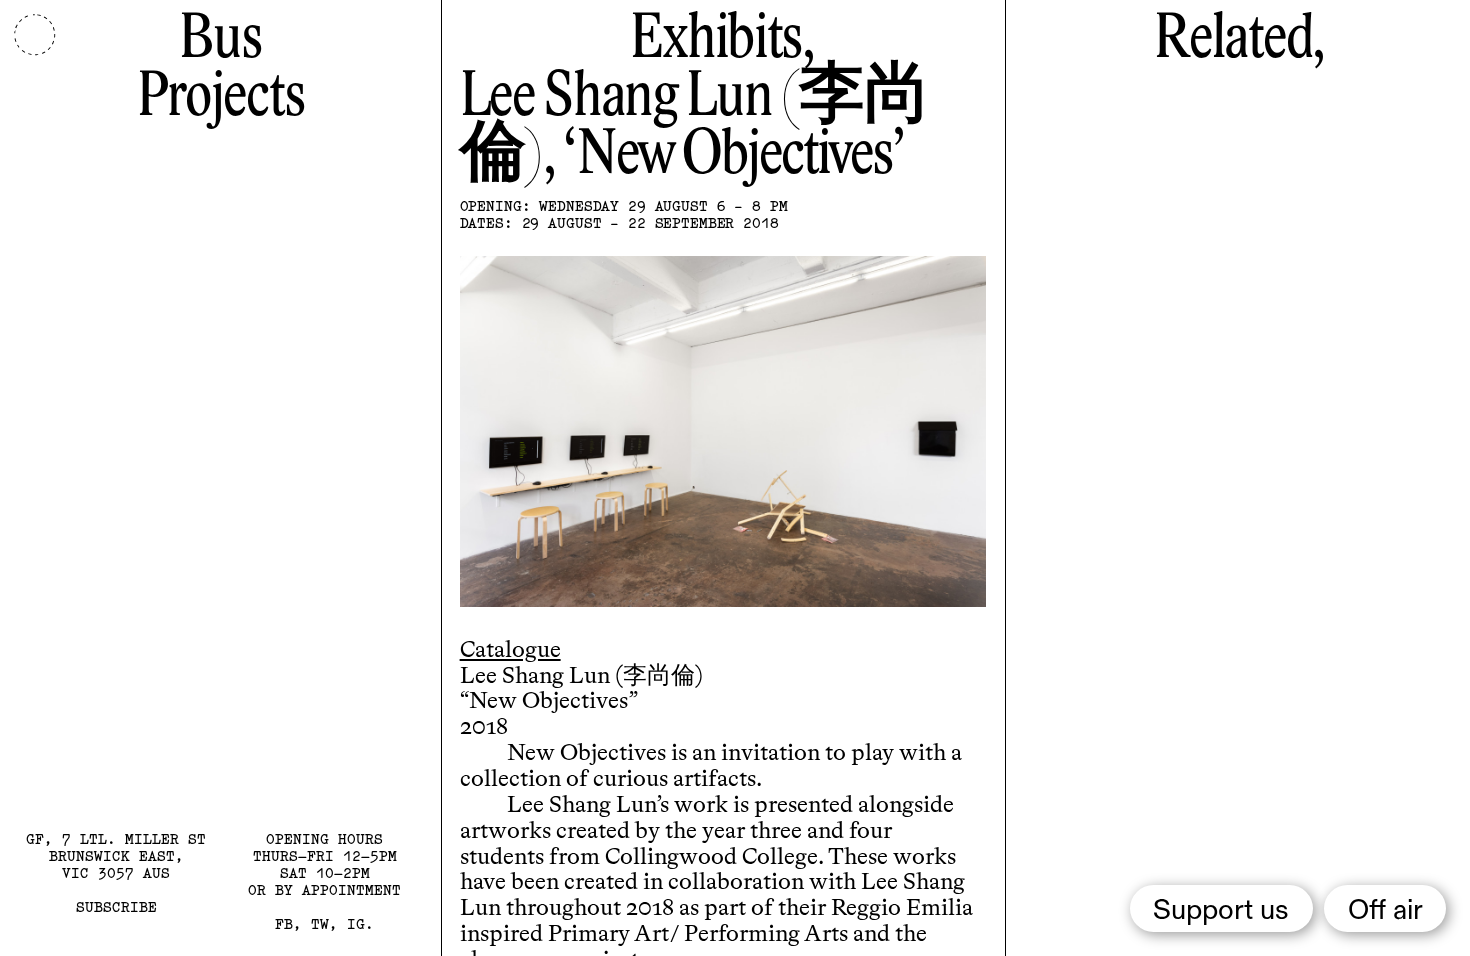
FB (284, 924)
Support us (1221, 911)
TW (320, 924)
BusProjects (220, 69)
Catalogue (510, 650)
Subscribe (116, 907)
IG (356, 924)
